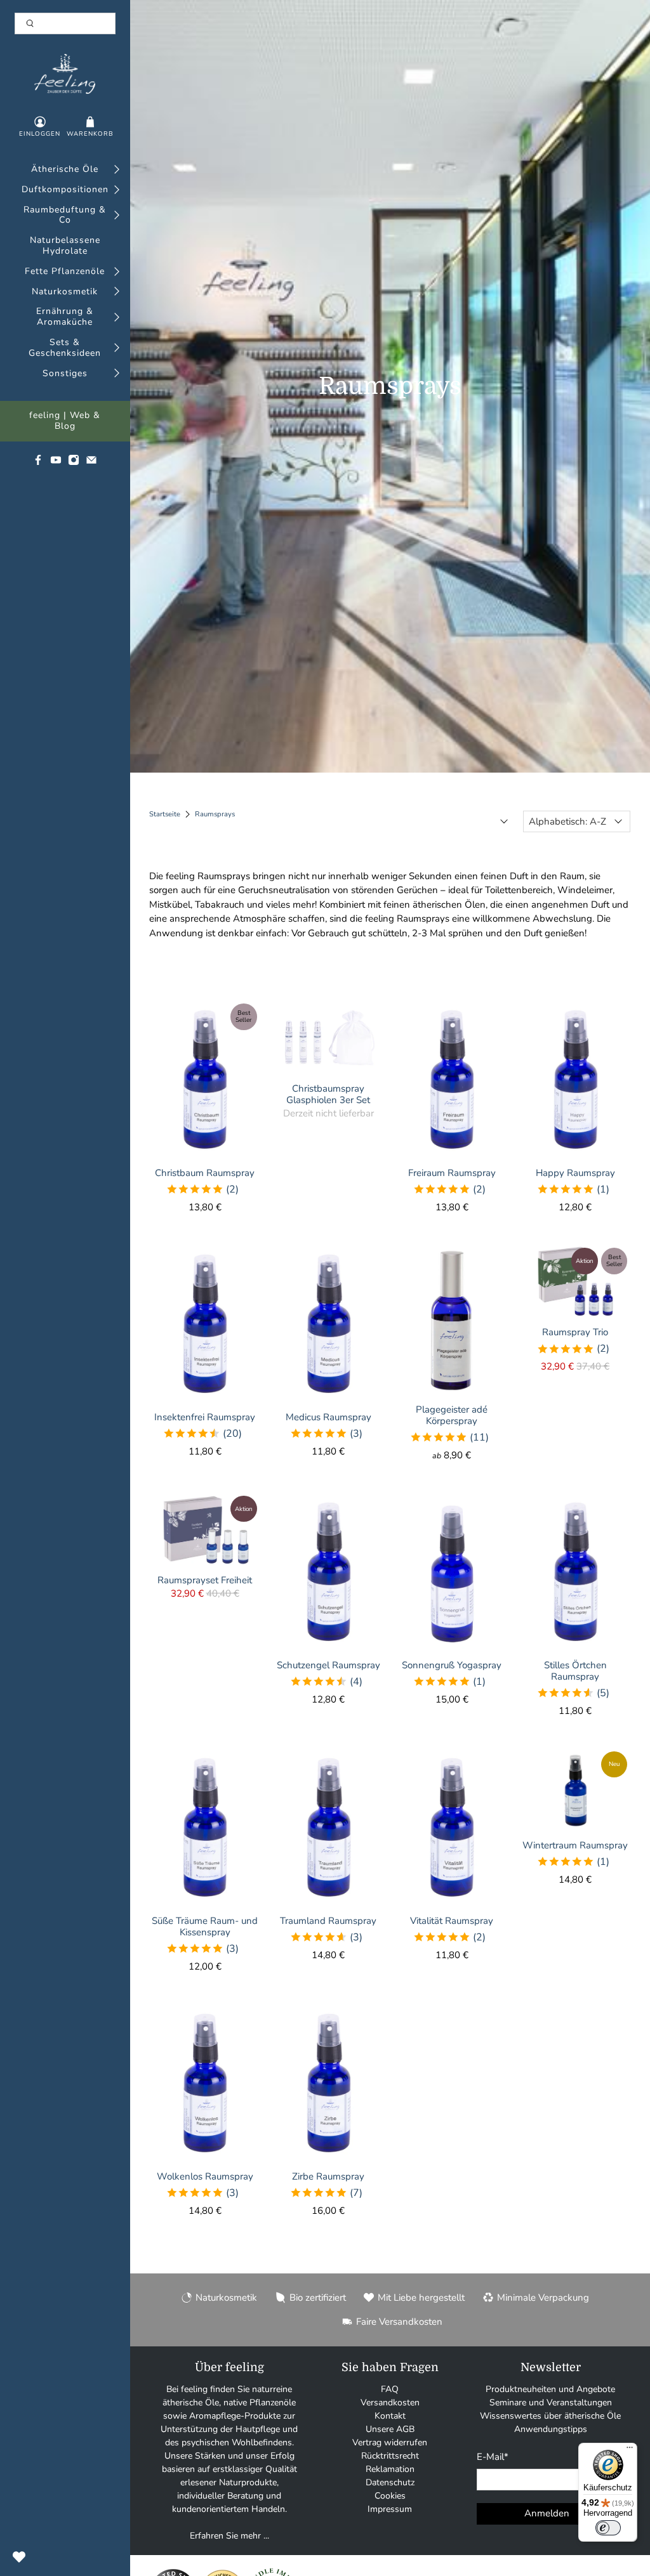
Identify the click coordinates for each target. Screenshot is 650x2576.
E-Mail (493, 2457)
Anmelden (547, 2513)
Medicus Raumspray (328, 1417)
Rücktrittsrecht (390, 2456)
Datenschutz (390, 2482)
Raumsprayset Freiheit (205, 1580)
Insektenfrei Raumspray (205, 1417)
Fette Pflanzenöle (65, 272)
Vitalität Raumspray (452, 1920)
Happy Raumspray (575, 1173)
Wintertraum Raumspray (575, 1845)
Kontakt (390, 2416)
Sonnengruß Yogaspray (452, 1665)
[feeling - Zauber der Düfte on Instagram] (74, 463)
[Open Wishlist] (19, 2557)
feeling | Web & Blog (65, 421)
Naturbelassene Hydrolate (65, 246)
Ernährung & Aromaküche (65, 317)
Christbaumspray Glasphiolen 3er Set (328, 1094)
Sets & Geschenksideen (65, 348)
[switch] (608, 2528)
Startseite (165, 814)
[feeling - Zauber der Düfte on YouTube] (56, 463)
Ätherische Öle (65, 170)
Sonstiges (65, 374)
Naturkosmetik (65, 292)
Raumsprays (215, 814)
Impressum (390, 2509)
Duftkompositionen (65, 190)
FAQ (390, 2389)
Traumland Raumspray (328, 1920)
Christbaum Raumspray (205, 1173)
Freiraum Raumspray (452, 1173)
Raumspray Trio (575, 1332)
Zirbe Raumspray (328, 2176)
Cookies (390, 2496)
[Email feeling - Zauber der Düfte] (91, 463)
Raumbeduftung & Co (65, 216)
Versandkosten (390, 2403)
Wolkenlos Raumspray (205, 2176)
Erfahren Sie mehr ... (229, 2536)
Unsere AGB (390, 2429)
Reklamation (390, 2469)
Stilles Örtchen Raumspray (575, 1670)
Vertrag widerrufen (390, 2442)
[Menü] (630, 2450)
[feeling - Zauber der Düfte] (65, 74)
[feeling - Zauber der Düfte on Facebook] (38, 463)
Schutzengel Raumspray (328, 1665)
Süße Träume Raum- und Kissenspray (205, 1926)
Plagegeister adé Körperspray (452, 1415)
